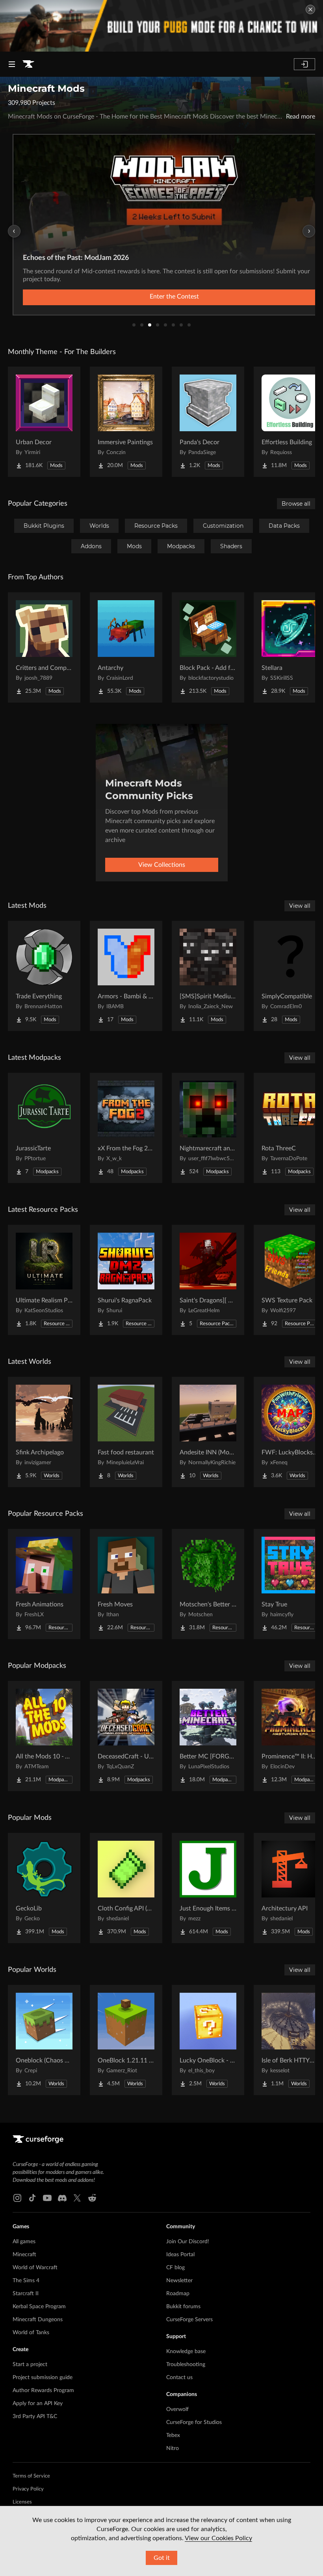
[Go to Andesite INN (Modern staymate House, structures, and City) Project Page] (208, 1432)
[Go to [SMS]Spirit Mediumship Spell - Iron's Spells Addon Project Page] (208, 976)
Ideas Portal (180, 2255)
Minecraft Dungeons (38, 2320)
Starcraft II (26, 2294)
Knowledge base (186, 2352)
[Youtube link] (47, 2198)
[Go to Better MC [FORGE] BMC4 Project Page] (208, 1736)
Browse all (296, 504)
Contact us (179, 2378)
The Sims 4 (26, 2281)
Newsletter (179, 2281)
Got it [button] (162, 2558)
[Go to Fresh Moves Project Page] (126, 1584)
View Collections (162, 865)
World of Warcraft (35, 2268)
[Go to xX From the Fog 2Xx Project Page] (126, 1128)
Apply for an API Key (38, 2404)
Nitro (173, 2448)
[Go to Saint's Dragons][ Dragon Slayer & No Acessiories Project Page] (208, 1280)
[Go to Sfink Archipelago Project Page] (44, 1432)
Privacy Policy (28, 2489)
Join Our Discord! (188, 2242)
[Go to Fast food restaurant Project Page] (126, 1432)
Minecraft (24, 2255)
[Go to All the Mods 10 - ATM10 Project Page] (44, 1736)
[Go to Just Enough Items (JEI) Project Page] (208, 1888)
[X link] (77, 2198)
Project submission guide (43, 2378)
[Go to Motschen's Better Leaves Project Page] (208, 1584)
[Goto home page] (28, 64)
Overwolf (177, 2409)
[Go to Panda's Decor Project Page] (208, 422)
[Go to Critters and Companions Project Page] (44, 647)
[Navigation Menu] (12, 64)
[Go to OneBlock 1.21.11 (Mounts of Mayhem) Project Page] (126, 2040)
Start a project (30, 2365)
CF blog (175, 2268)
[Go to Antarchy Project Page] (126, 647)
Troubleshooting (186, 2365)
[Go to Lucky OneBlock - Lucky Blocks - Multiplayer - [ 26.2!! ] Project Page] (208, 2040)
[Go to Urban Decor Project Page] (44, 422)
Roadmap (178, 2294)
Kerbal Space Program (39, 2307)
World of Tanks (31, 2333)
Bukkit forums (183, 2307)
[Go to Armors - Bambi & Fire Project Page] (126, 976)
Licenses (22, 2502)
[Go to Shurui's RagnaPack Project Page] (126, 1280)
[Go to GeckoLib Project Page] (44, 1888)
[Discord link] (62, 2198)
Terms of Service (31, 2476)
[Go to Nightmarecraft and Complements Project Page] (208, 1128)
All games (24, 2242)
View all (300, 906)
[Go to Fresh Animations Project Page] (44, 1584)
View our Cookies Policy (218, 2538)
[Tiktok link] (32, 2198)
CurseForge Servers (189, 2320)
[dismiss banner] (310, 9)
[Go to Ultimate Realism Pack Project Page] (44, 1280)
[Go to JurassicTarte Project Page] (44, 1128)
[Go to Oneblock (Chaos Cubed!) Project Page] (44, 2040)
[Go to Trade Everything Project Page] (44, 976)
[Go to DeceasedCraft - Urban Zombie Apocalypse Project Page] (126, 1736)
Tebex (173, 2435)
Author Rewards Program (43, 2391)
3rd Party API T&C (35, 2417)
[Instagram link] (17, 2198)
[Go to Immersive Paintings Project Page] (126, 422)
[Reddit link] (92, 2198)
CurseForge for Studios (194, 2422)
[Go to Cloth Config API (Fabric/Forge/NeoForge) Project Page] (126, 1888)
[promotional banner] (161, 26)
